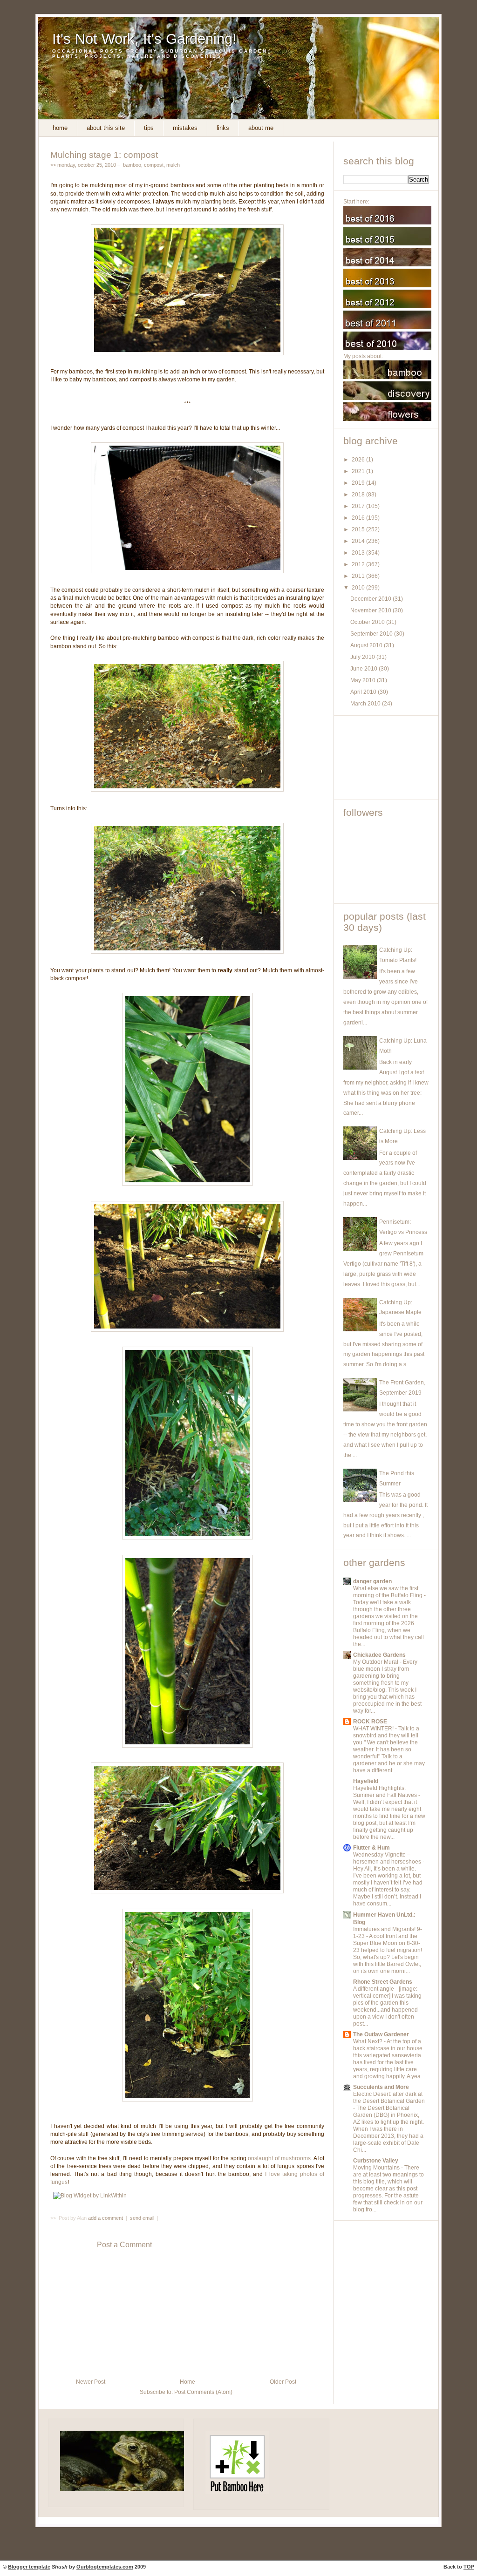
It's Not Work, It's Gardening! (144, 39)
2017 (359, 506)
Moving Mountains (377, 2168)
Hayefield (366, 1781)
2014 (359, 541)
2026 (359, 460)
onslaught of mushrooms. (280, 2158)
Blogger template (29, 2567)
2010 (359, 588)
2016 (359, 518)
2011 (359, 576)
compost (154, 165)
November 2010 (371, 610)
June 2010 (365, 669)
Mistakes (185, 128)
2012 (359, 564)
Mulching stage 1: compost (104, 155)
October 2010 (368, 622)
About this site (106, 128)
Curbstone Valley (376, 2161)
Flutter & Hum (371, 1848)
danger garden (372, 1581)
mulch (173, 165)
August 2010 (367, 645)
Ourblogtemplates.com (105, 2567)
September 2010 (372, 634)
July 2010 (363, 657)
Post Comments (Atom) (203, 2392)
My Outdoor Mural (376, 1662)
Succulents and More (381, 2087)
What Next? (368, 2041)
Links (223, 128)
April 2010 (364, 692)
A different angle (374, 1989)
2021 (359, 471)
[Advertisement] (385, 758)
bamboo (132, 165)
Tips (149, 128)
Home (60, 128)
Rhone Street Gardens (383, 1982)
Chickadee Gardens (379, 1655)
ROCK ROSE (370, 1722)
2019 (359, 483)
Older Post (283, 2382)
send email (142, 2218)
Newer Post (91, 2382)
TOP (469, 2567)
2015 (359, 529)
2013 (359, 553)
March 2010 (366, 704)
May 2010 (364, 680)
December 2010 (371, 599)
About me (261, 128)
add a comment (106, 2218)
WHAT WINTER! (374, 1729)
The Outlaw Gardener (381, 2034)
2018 (359, 495)
